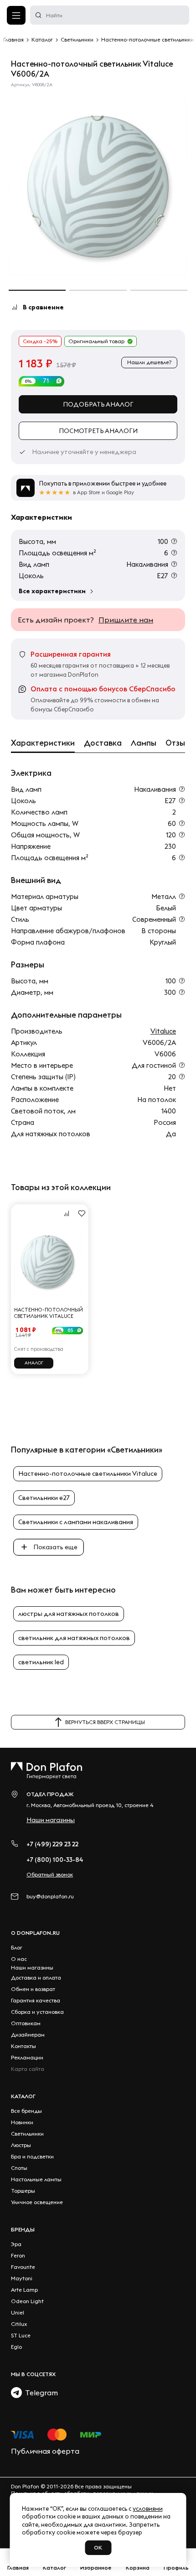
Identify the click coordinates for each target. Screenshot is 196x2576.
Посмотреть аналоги (98, 431)
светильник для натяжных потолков (74, 1638)
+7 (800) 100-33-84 (55, 1860)
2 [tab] (98, 290)
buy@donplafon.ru (50, 1896)
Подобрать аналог (98, 404)
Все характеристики (52, 591)
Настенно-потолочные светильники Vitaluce (88, 1473)
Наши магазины (51, 1820)
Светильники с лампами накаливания (76, 1522)
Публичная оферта (45, 2451)
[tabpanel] (98, 186)
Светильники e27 (44, 1498)
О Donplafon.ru (35, 1933)
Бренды (23, 2229)
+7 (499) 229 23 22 (52, 1844)
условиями (148, 2508)
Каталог (23, 2096)
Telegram (40, 2393)
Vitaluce (163, 1031)
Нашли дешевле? (149, 362)
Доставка (103, 743)
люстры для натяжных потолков (69, 1614)
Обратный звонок (50, 1874)
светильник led (41, 1662)
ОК (98, 2547)
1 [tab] (37, 290)
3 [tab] (159, 290)
